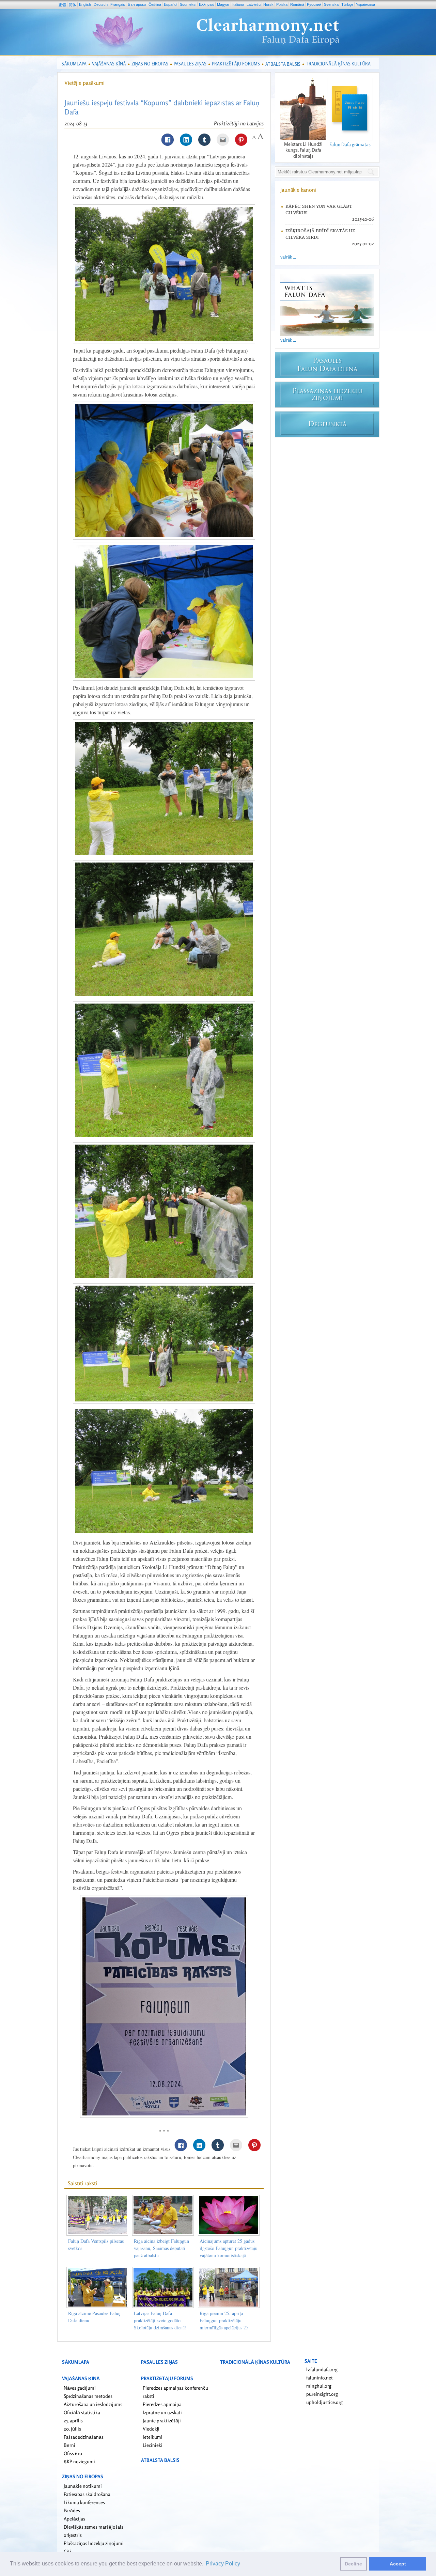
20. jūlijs (72, 2429)
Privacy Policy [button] (223, 2564)
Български (137, 4)
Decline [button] (353, 2564)
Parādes (72, 2510)
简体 (73, 5)
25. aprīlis (73, 2420)
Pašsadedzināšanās (84, 2437)
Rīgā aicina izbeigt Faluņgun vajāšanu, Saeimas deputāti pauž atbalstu (161, 2248)
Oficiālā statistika (82, 2412)
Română (297, 4)
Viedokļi (151, 2429)
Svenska (331, 4)
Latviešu (254, 4)
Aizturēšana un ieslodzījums (93, 2404)
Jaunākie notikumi (83, 2486)
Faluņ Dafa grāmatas (350, 144)
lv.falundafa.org (322, 2369)
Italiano (238, 4)
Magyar (223, 4)
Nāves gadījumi (80, 2388)
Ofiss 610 (73, 2453)
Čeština (155, 4)
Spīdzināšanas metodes (88, 2396)
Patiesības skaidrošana (87, 2494)
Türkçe (347, 4)
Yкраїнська (365, 4)
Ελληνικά (207, 4)
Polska (282, 4)
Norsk (268, 4)
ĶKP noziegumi (79, 2461)
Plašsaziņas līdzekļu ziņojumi (94, 2543)
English (85, 4)
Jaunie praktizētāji (162, 2420)
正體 (62, 5)
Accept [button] (398, 2564)
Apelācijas (74, 2519)
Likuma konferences (84, 2502)
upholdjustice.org (324, 2402)
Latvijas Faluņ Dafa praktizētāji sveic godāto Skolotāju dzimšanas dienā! (160, 2320)
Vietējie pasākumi (84, 83)
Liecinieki (153, 2445)
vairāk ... (288, 257)
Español (170, 4)
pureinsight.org (322, 2394)
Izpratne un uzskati (162, 2412)
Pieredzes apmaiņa (162, 2404)
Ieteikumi (153, 2437)
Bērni (69, 2445)
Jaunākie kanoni (298, 190)
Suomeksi (188, 4)
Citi (67, 2551)
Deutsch (101, 4)
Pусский (314, 4)
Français (118, 4)
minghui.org (319, 2386)
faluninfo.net (320, 2378)
